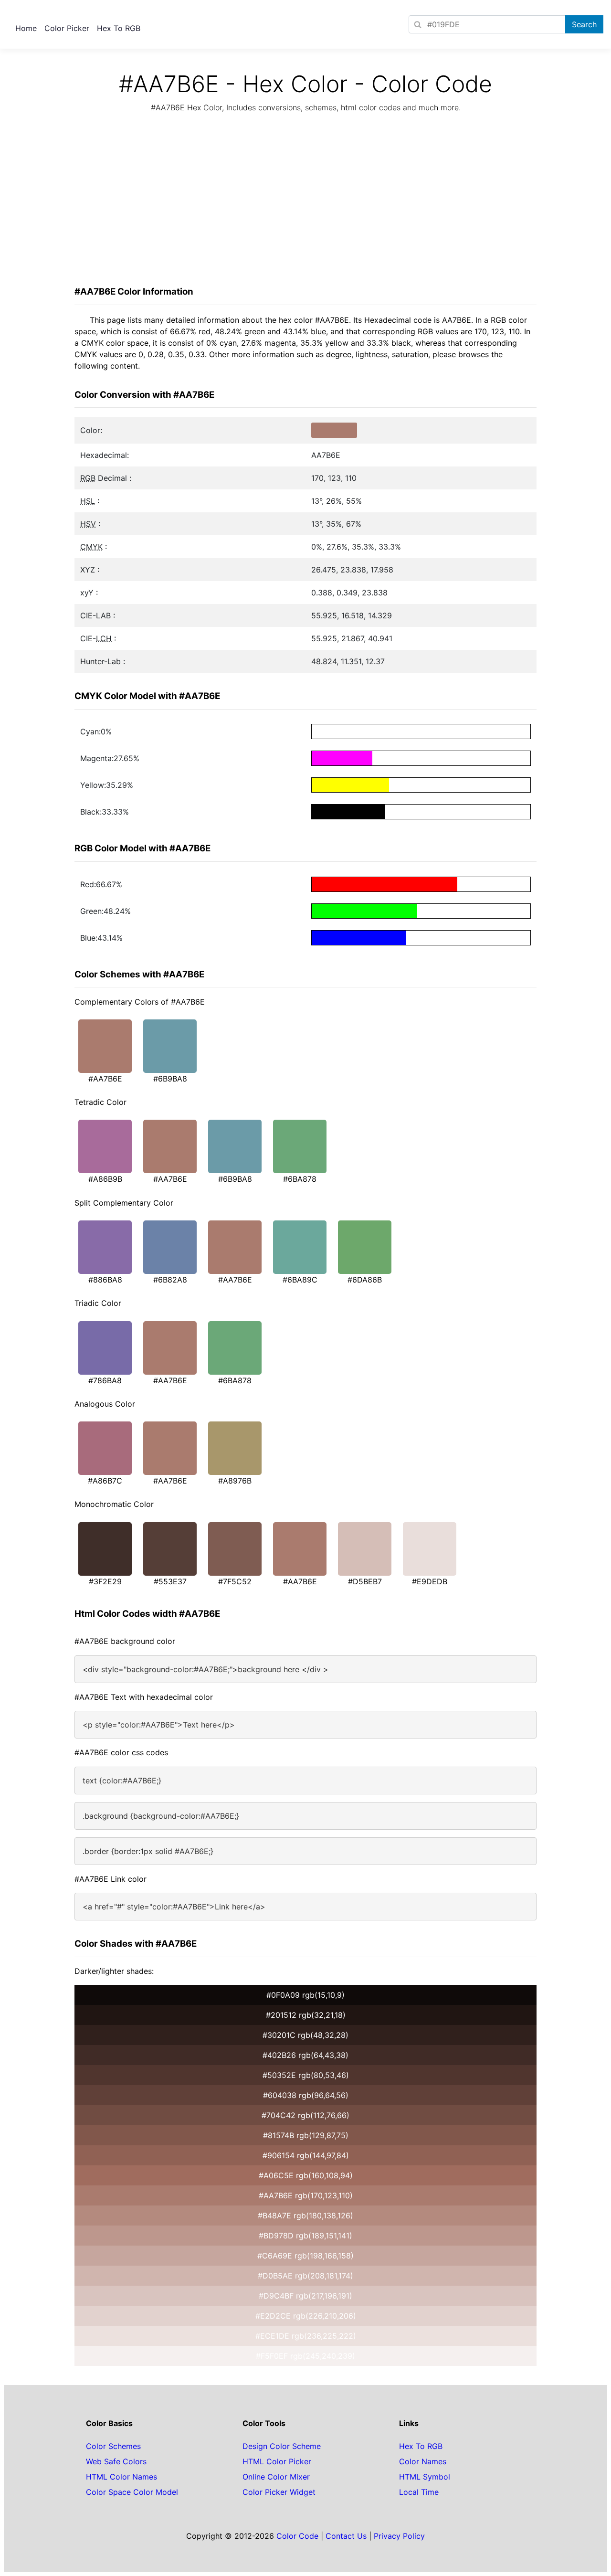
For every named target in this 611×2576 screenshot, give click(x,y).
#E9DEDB (430, 1581)
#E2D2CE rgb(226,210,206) (306, 2316)
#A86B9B (105, 1179)
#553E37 (170, 1581)
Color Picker (67, 28)
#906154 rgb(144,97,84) (306, 2155)
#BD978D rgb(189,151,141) (305, 2236)
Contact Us (346, 2536)
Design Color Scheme (282, 2446)
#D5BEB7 (365, 1581)
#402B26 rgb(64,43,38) (305, 2055)
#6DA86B (365, 1280)
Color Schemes (113, 2446)
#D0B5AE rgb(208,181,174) (305, 2276)
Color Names (423, 2461)
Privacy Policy (399, 2536)
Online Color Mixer (276, 2477)
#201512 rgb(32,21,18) (306, 2015)
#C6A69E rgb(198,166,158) (305, 2256)
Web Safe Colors (116, 2461)
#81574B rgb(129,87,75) (306, 2135)
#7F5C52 (235, 1581)
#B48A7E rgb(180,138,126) (305, 2216)
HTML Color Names (121, 2477)
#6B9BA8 (170, 1079)
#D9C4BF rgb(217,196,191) (305, 2296)
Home (26, 28)
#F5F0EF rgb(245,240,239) (305, 2356)
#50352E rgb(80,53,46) (306, 2075)
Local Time (419, 2492)
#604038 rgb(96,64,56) (306, 2095)
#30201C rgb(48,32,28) (305, 2035)
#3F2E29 (105, 1581)
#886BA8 (105, 1280)
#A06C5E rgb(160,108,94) (306, 2175)
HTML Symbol (425, 2477)
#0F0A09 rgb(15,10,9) (305, 1995)
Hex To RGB (119, 28)
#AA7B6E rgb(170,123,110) (306, 2195)
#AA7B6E (105, 1079)
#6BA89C (300, 1280)
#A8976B (235, 1481)
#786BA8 (105, 1380)
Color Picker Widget (279, 2492)
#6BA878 (300, 1179)
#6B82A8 (170, 1280)
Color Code (297, 2536)
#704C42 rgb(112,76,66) (305, 2115)
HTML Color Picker (277, 2461)
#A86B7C (105, 1481)
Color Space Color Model (132, 2492)
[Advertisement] (305, 202)
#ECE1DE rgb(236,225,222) (306, 2336)
